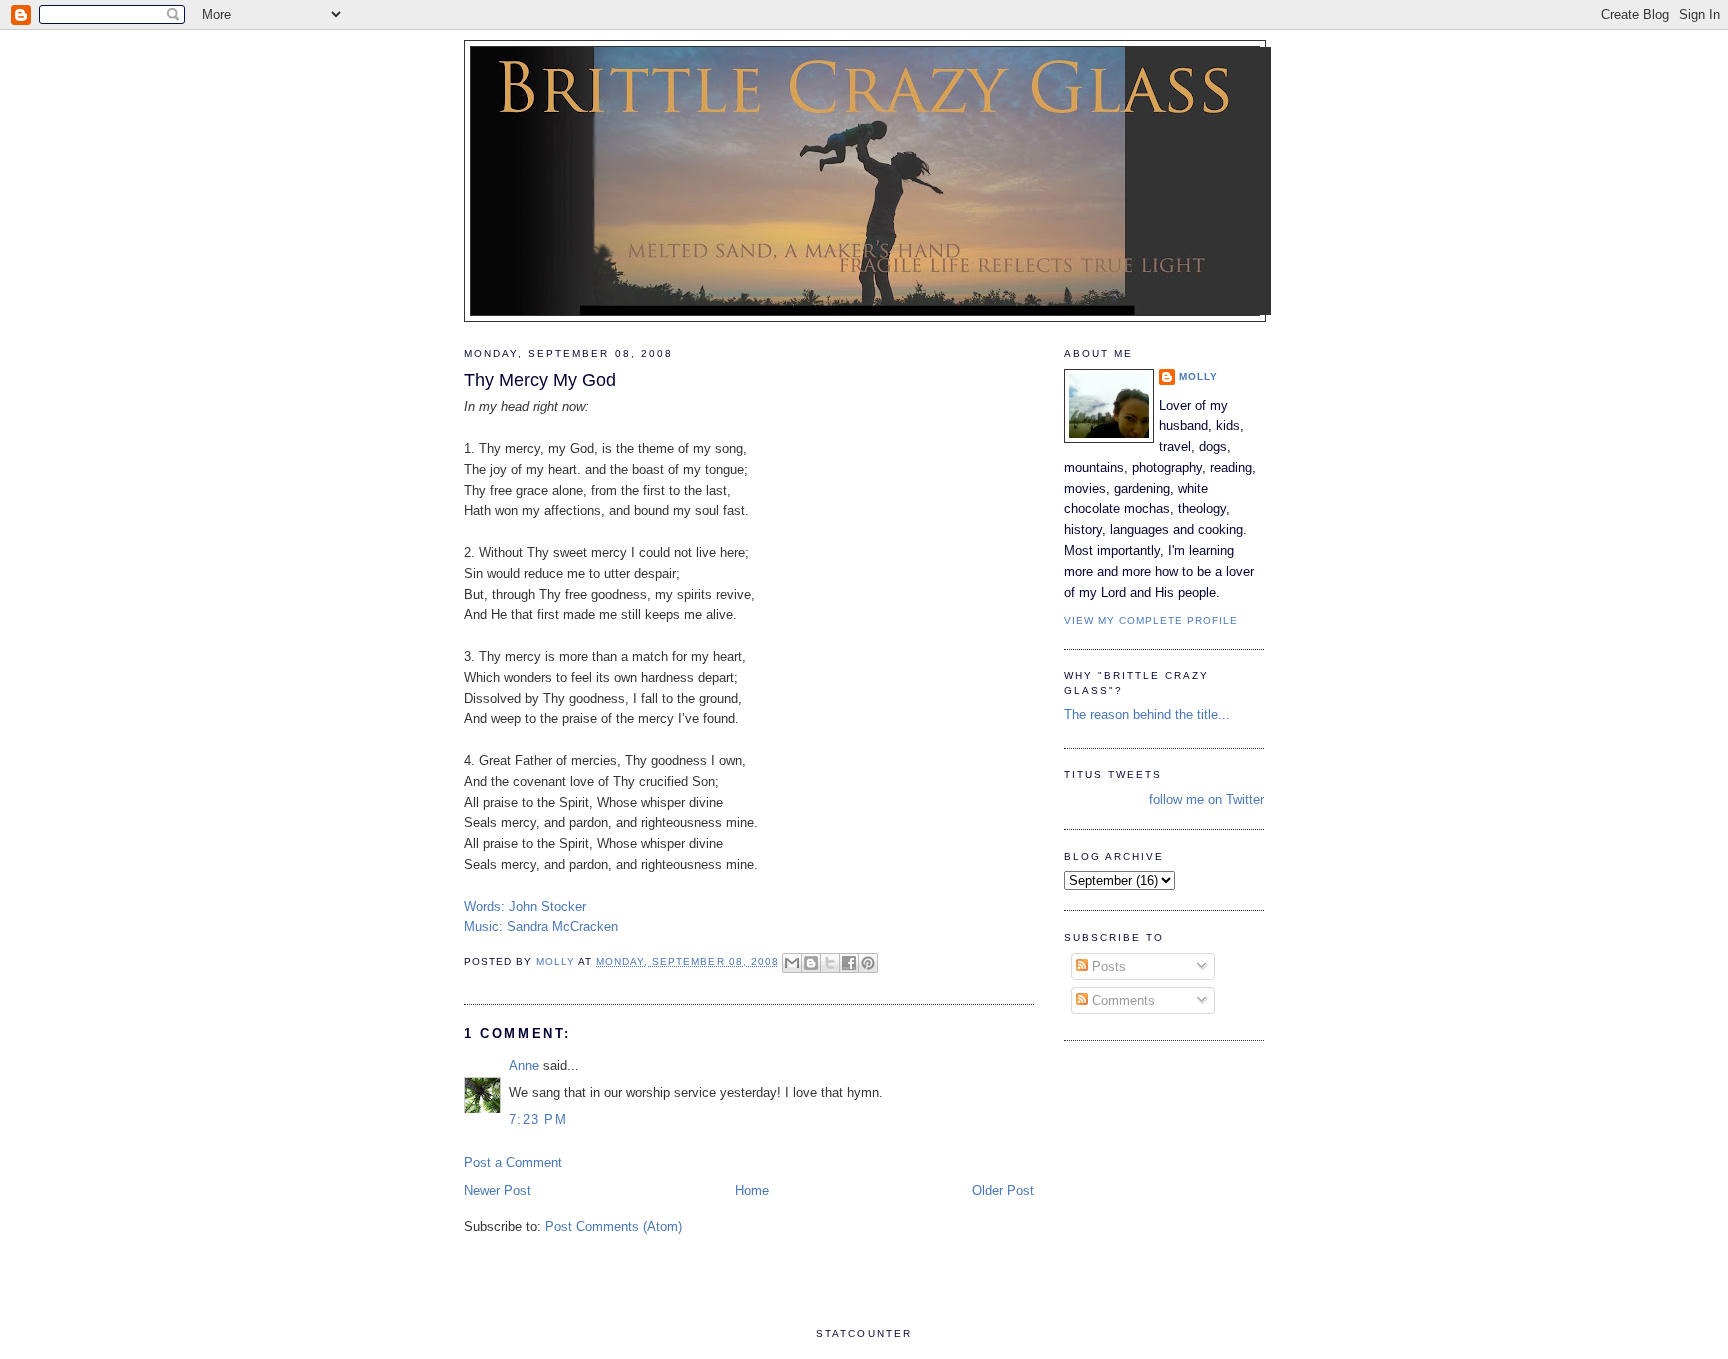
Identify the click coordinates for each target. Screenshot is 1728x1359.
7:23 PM (538, 1119)
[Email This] (792, 963)
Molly (1198, 376)
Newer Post (497, 1190)
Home (752, 1190)
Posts (1107, 966)
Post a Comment (513, 1162)
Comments (1121, 1000)
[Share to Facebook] (849, 963)
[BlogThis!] (811, 963)
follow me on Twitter (1206, 799)
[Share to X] (830, 963)
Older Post (1003, 1190)
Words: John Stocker (525, 906)
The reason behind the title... (1147, 714)
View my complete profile (1151, 620)
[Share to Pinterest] (868, 963)
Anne (524, 1065)
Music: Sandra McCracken (541, 926)
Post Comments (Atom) (613, 1226)
